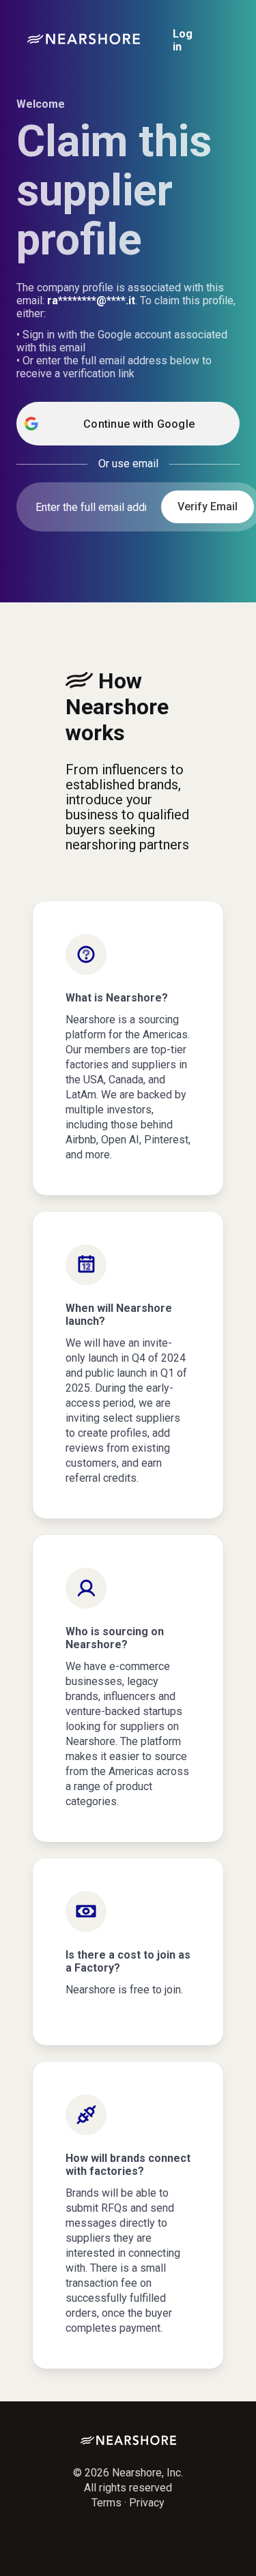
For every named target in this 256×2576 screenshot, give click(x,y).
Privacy (147, 2503)
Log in (183, 40)
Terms (106, 2503)
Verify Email (208, 507)
